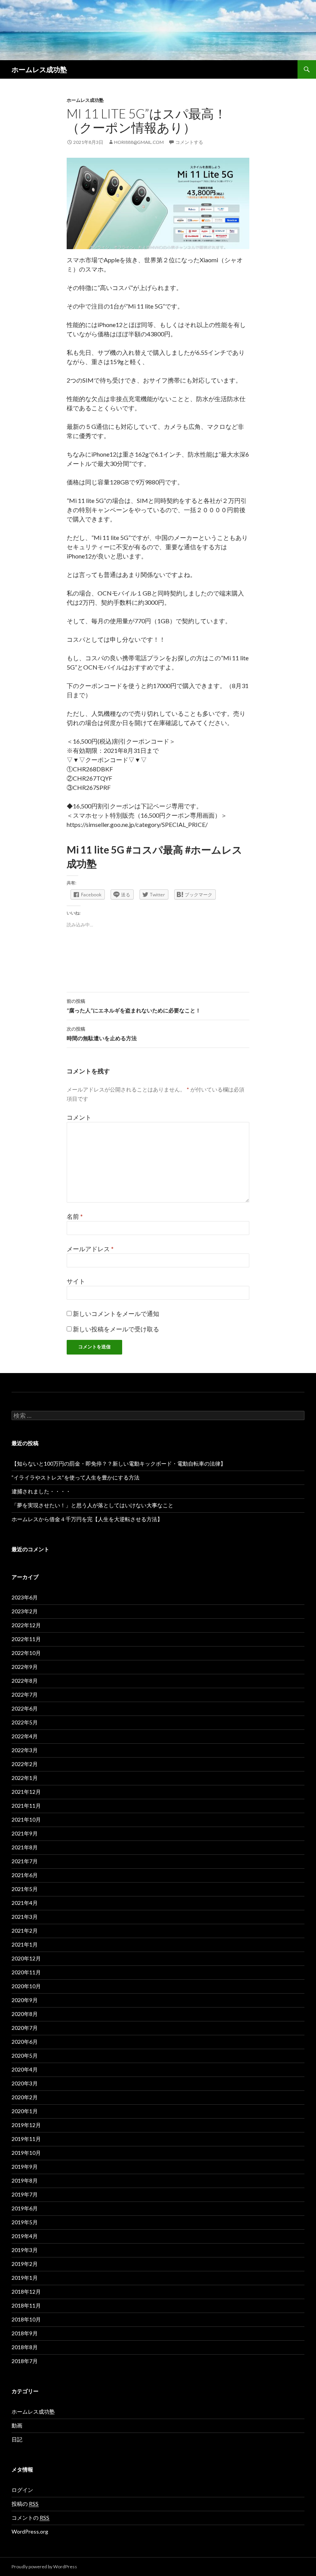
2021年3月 (25, 1917)
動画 (17, 2425)
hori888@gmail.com (139, 142)
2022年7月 (25, 1695)
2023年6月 (25, 1597)
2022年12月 (26, 1625)
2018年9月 (25, 2333)
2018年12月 (26, 2292)
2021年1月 (25, 1944)
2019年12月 (26, 2125)
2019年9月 (25, 2167)
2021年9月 (25, 1833)
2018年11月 (26, 2305)
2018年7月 (25, 2361)
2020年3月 (25, 2083)
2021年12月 (26, 1792)
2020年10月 (26, 1986)
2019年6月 (25, 2208)
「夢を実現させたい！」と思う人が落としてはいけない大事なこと (92, 1505)
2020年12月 (26, 1958)
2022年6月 (25, 1708)
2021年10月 (26, 1819)
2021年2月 (25, 1931)
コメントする (189, 142)
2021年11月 (26, 1806)
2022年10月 (26, 1653)
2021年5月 (25, 1889)
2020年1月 (25, 2111)
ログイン (22, 2490)
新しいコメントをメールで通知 (116, 1313)
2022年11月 (26, 1639)
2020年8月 (25, 2014)
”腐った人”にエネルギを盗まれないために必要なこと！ (134, 1006)
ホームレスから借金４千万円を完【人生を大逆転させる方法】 (87, 1519)
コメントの (30, 2518)
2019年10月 (26, 2153)
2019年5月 (25, 2222)
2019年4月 (25, 2236)
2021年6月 (25, 1875)
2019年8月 (25, 2180)
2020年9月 (25, 2000)
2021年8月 (25, 1847)
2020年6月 (25, 2042)
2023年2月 (25, 1611)
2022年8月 (25, 1681)
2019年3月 (25, 2250)
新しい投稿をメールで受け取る (116, 1329)
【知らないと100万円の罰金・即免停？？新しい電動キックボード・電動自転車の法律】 (119, 1463)
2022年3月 (25, 1750)
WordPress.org (30, 2531)
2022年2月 (25, 1764)
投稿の (25, 2504)
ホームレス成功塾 (39, 69)
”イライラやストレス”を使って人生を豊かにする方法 (76, 1477)
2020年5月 (25, 2056)
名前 (75, 1216)
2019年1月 (25, 2278)
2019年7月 (25, 2194)
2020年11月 (26, 1972)
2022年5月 (25, 1722)
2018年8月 (25, 2347)
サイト (76, 1281)
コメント (79, 1117)
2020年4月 (25, 2069)
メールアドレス (90, 1249)
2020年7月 (25, 2028)
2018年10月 (26, 2319)
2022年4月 (25, 1736)
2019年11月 (26, 2139)
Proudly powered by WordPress (44, 2567)
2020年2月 (25, 2097)
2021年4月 (25, 1903)
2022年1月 (25, 1778)
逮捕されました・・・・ (41, 1491)
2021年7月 (25, 1861)
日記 (17, 2439)
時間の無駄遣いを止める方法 (102, 1034)
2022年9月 (25, 1667)
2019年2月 (25, 2264)
